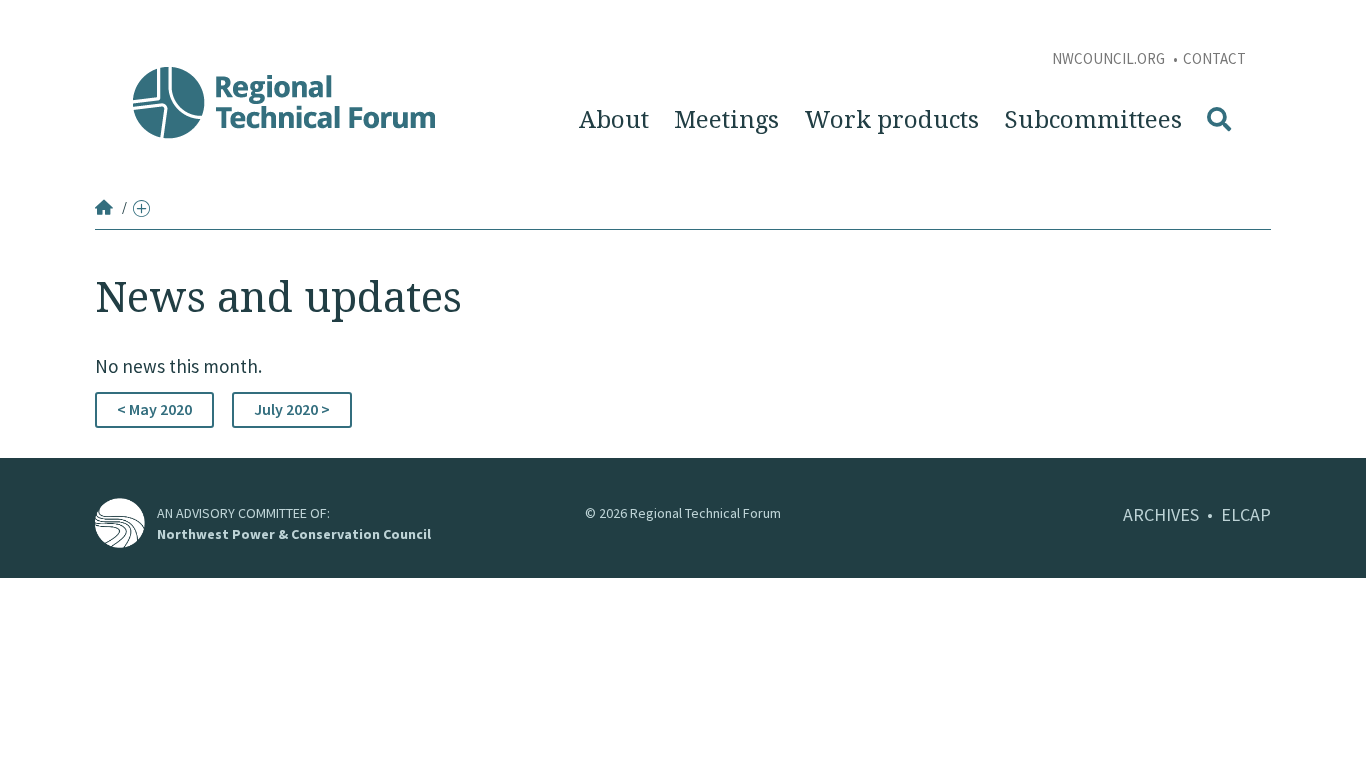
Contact (1214, 58)
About (614, 120)
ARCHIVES (1161, 514)
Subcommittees (1093, 120)
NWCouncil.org (1110, 58)
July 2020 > (292, 409)
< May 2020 (154, 409)
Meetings (726, 120)
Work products (891, 120)
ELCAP (1246, 514)
